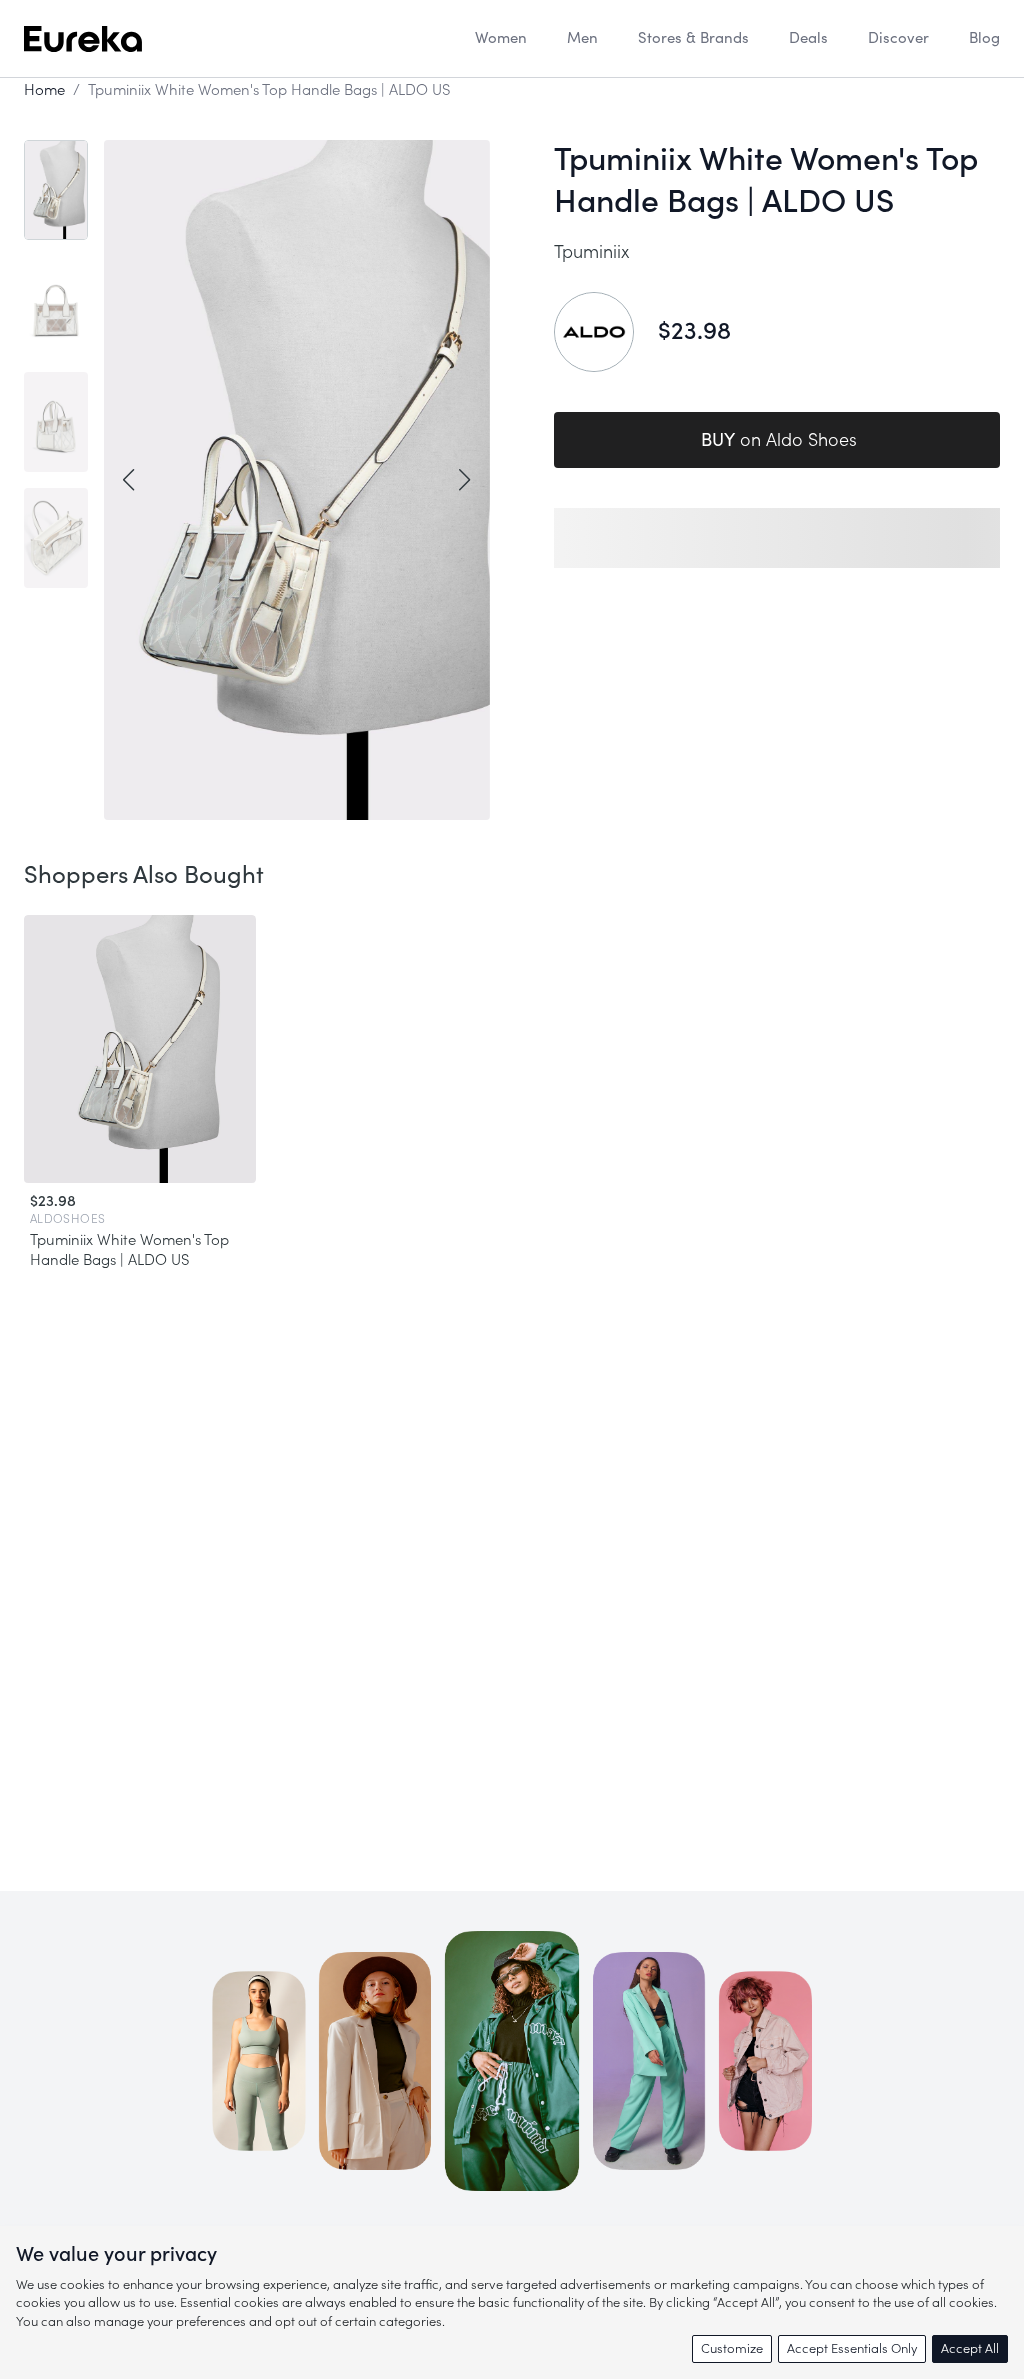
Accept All (970, 2348)
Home (44, 90)
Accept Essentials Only (852, 2348)
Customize (732, 2348)
